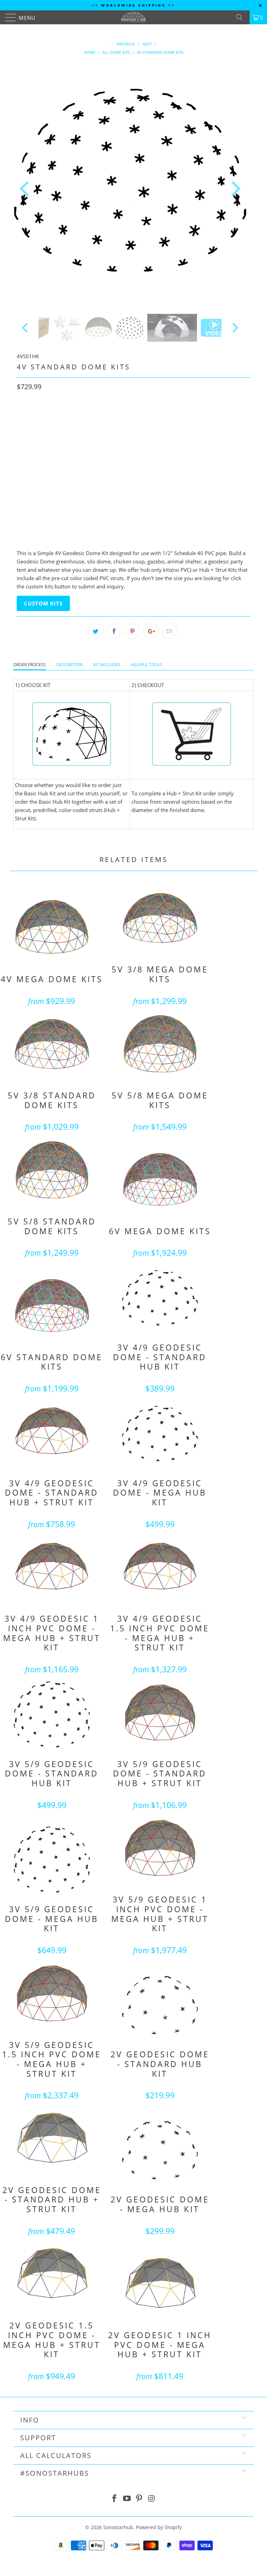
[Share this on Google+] (151, 631)
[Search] (242, 17)
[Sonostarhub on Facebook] (115, 2499)
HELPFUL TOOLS (147, 665)
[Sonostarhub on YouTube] (127, 2499)
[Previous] (26, 189)
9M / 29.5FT (159, 477)
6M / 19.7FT (87, 477)
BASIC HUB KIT (37, 417)
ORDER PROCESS (30, 665)
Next (148, 44)
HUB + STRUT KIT (82, 417)
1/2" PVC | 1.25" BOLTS (45, 447)
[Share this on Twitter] (96, 631)
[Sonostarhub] (133, 17)
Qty (21, 496)
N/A (25, 477)
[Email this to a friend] (169, 631)
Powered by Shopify (159, 2527)
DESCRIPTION (70, 665)
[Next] (234, 189)
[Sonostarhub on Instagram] (152, 2499)
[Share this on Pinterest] (132, 631)
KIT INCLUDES (107, 665)
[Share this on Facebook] (114, 631)
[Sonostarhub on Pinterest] (139, 2499)
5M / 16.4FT (52, 477)
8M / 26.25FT (123, 477)
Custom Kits (43, 603)
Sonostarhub (118, 2527)
